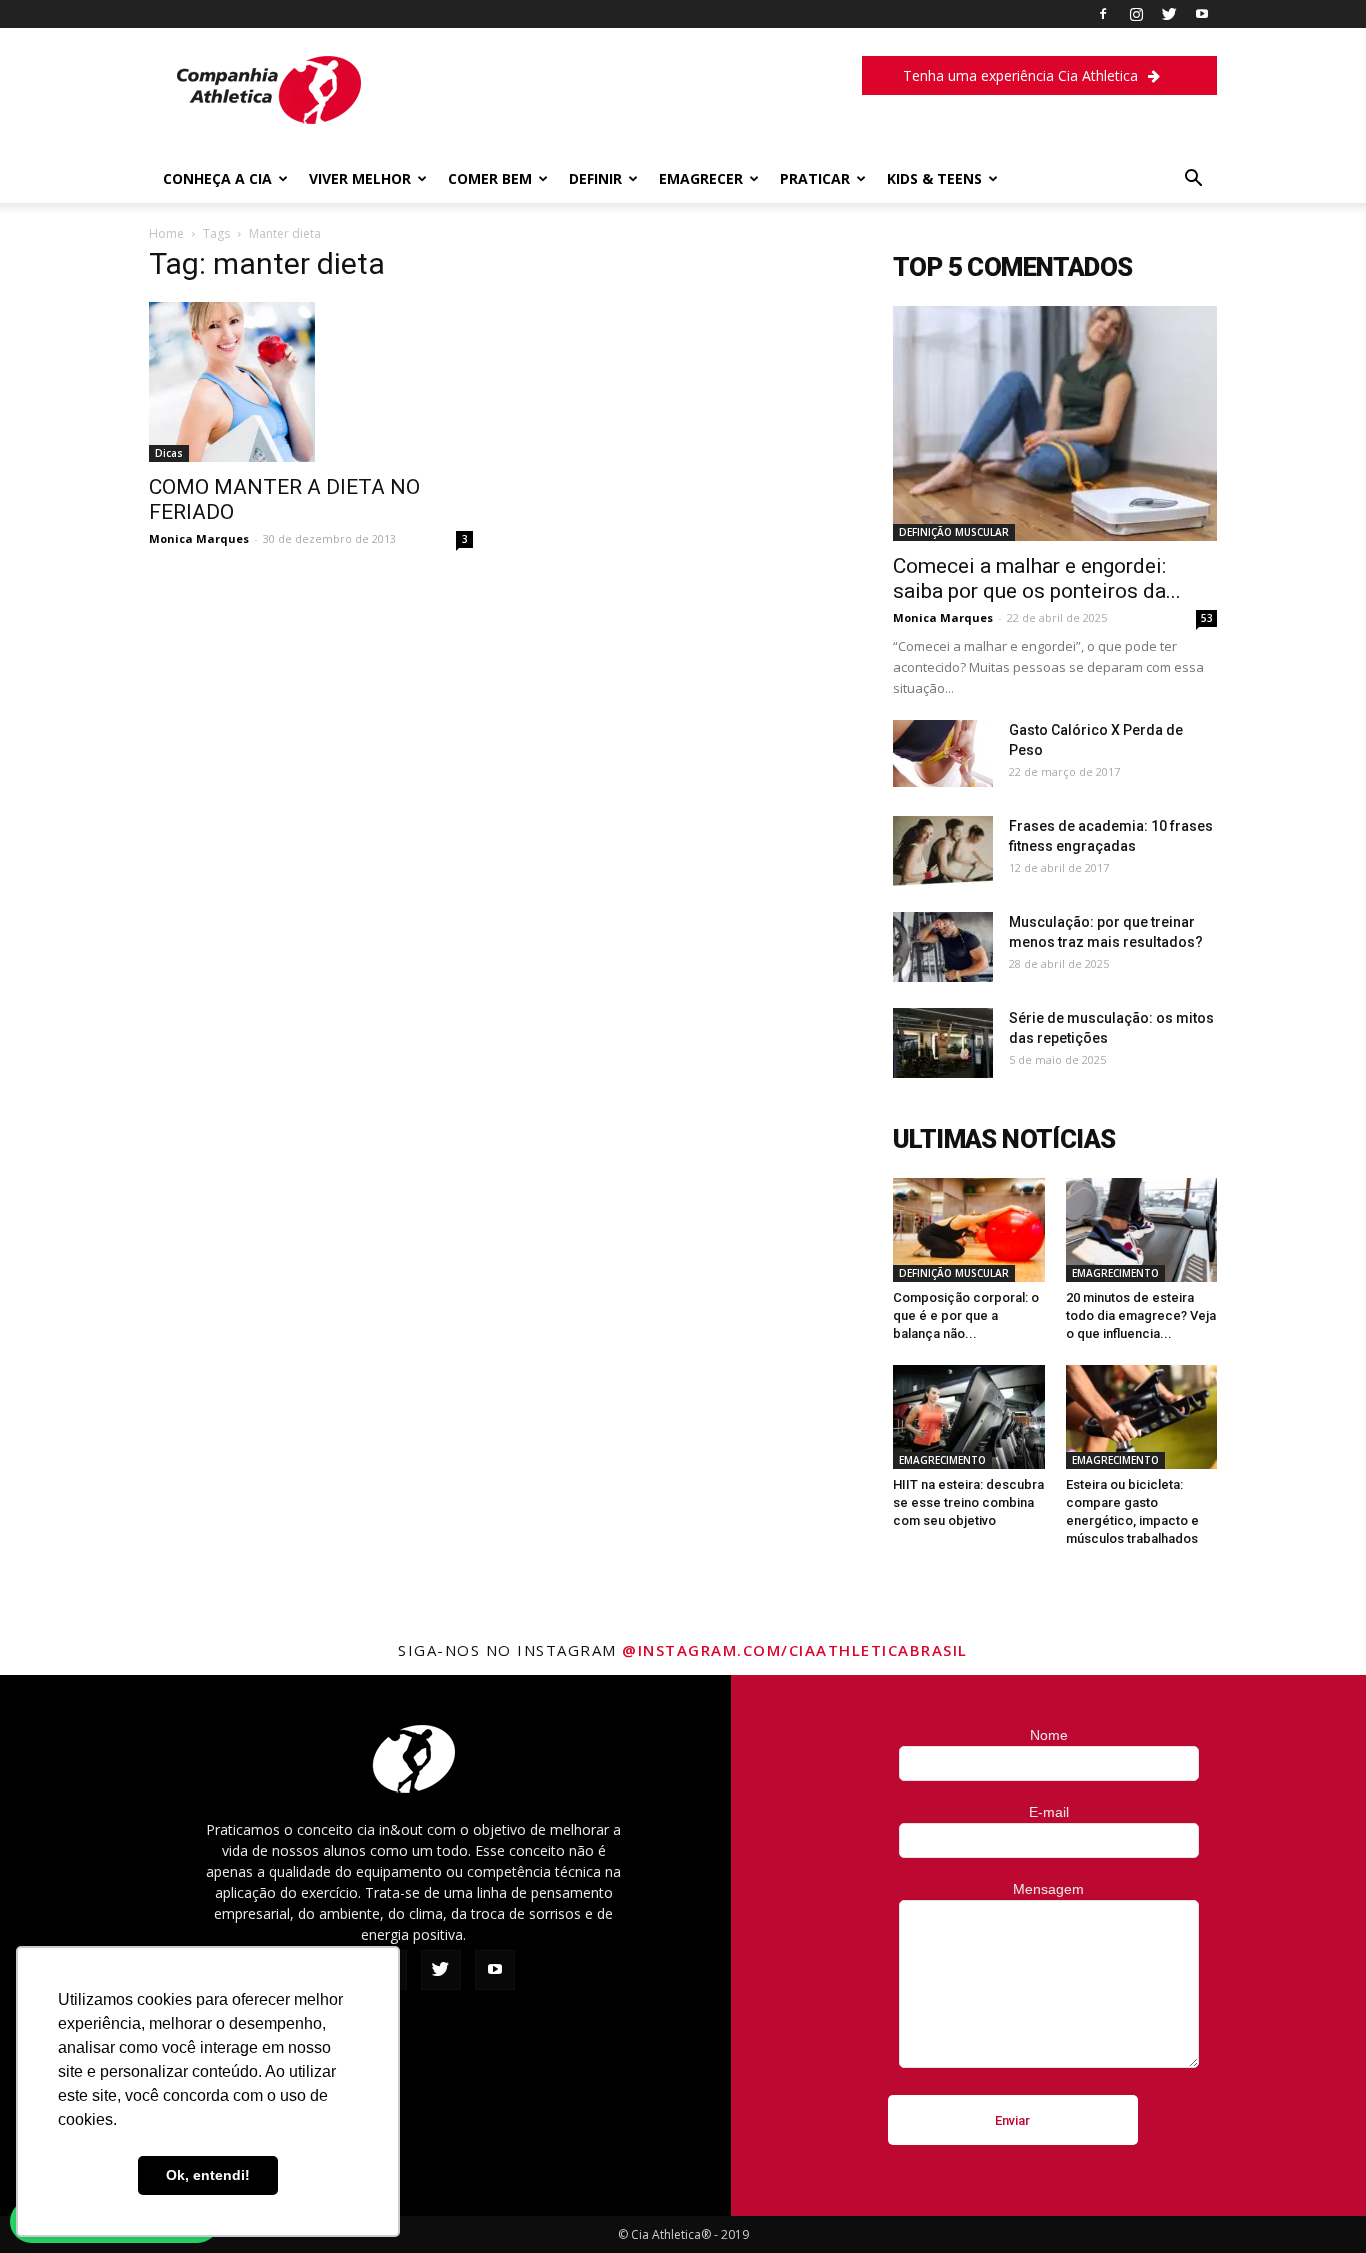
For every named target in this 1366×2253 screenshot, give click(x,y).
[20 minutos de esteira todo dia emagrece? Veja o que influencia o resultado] (1142, 1230)
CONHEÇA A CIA (217, 178)
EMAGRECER (701, 178)
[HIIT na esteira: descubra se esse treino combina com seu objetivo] (969, 1417)
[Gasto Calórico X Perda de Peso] (943, 753)
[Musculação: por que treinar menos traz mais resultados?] (943, 947)
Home (166, 233)
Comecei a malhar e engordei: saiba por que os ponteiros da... (1037, 578)
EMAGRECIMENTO (1115, 1273)
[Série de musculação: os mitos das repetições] (943, 1043)
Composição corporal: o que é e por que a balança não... (966, 1315)
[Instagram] (1136, 14)
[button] (1193, 180)
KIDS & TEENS (934, 178)
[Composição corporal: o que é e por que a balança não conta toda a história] (969, 1230)
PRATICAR (815, 178)
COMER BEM (490, 178)
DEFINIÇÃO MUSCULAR (954, 532)
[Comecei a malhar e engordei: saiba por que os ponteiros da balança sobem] (1055, 423)
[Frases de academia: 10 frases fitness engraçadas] (943, 851)
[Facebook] (1103, 14)
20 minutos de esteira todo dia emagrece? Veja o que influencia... (1141, 1315)
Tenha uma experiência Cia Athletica (1020, 75)
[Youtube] (1202, 14)
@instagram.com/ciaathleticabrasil (795, 1650)
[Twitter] (1169, 14)
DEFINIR (595, 178)
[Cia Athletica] (269, 118)
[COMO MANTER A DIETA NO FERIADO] (311, 382)
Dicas (169, 453)
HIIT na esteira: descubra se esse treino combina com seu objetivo (968, 1502)
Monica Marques (199, 538)
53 (1207, 618)
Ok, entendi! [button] (208, 2175)
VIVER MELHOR (360, 178)
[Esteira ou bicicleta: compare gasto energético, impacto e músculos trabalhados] (1142, 1417)
